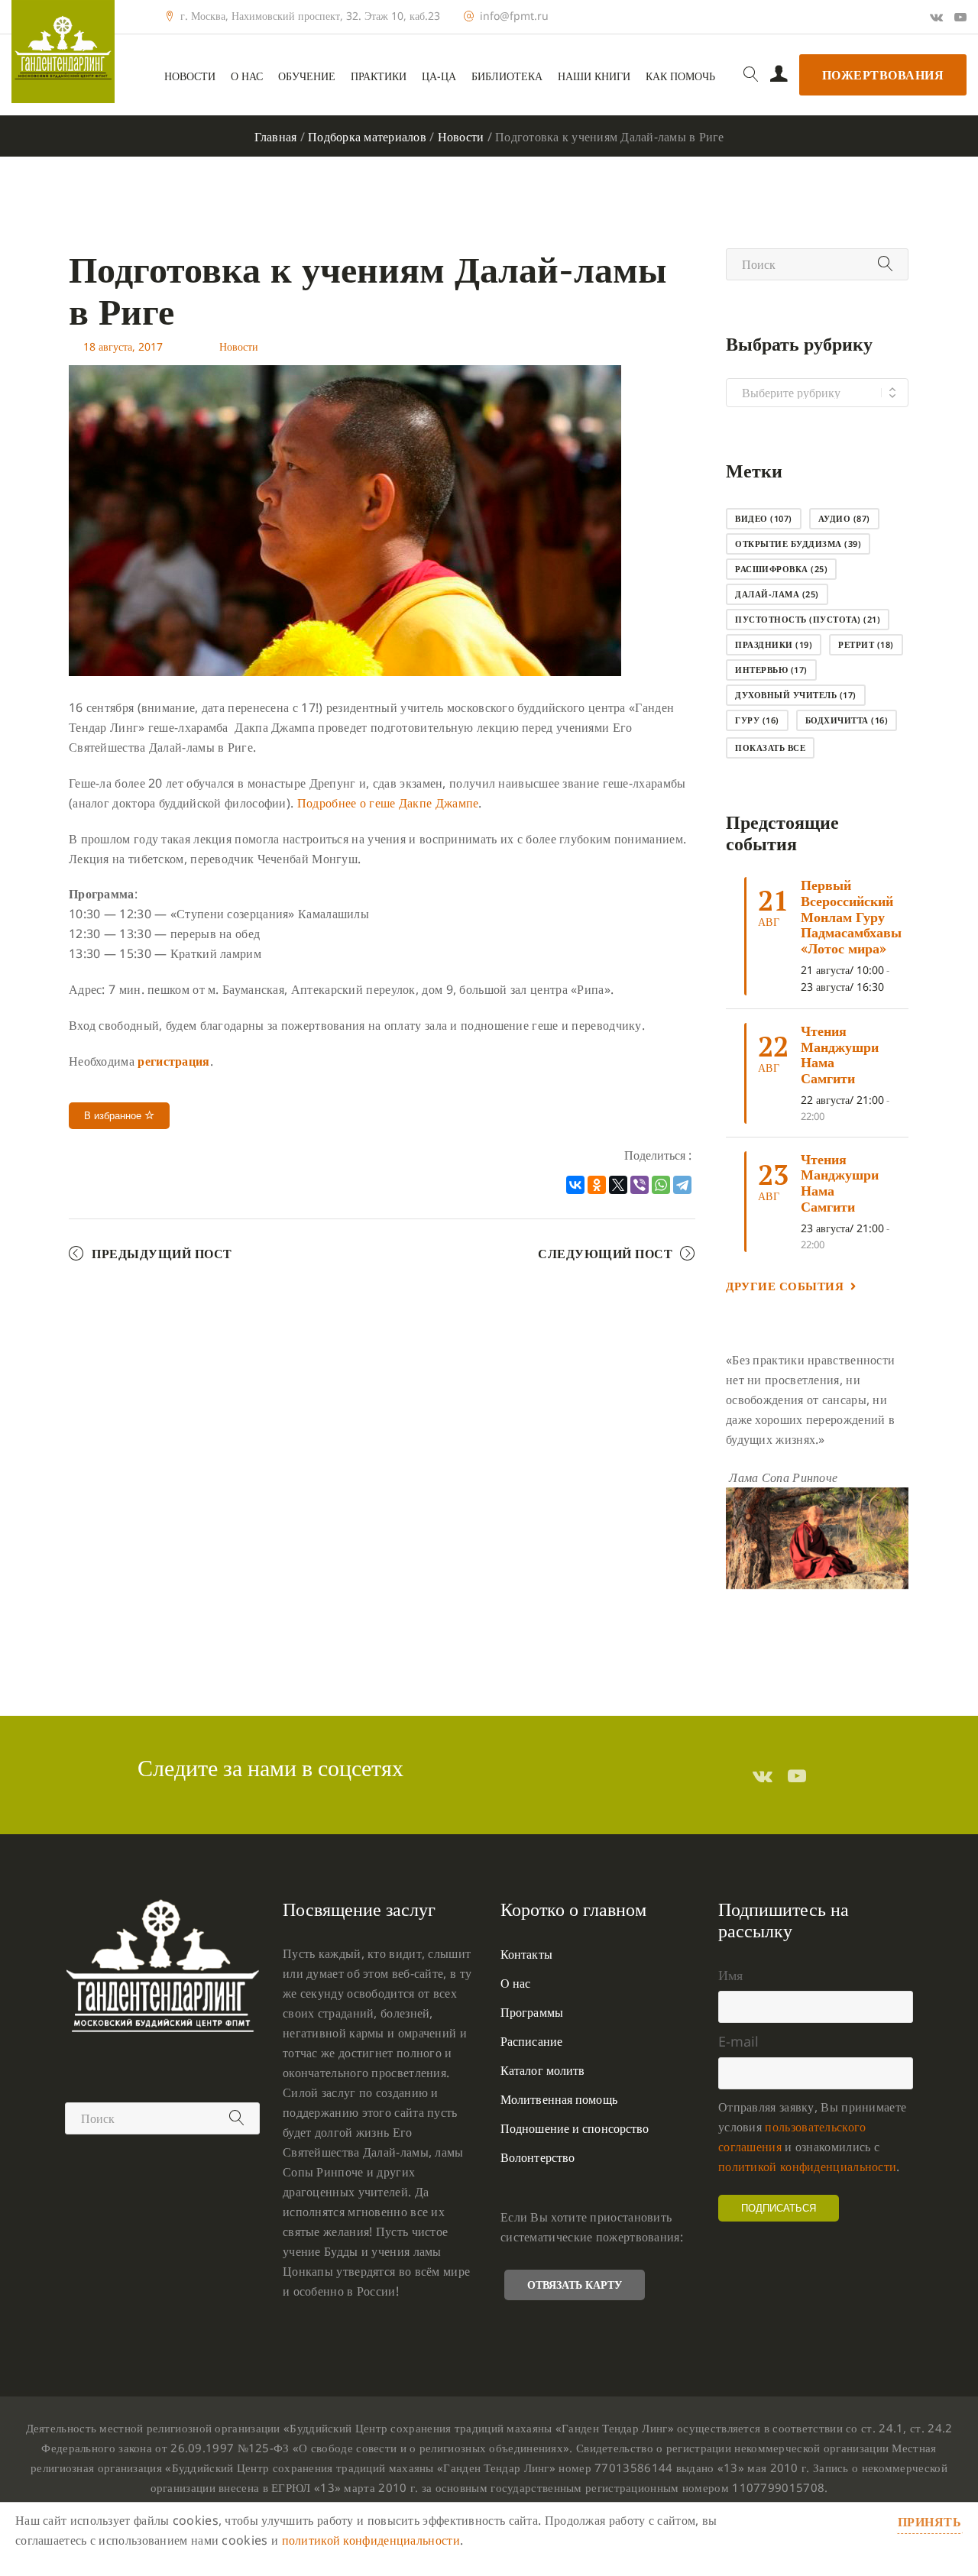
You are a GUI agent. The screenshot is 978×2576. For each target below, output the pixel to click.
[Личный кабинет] (779, 75)
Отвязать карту (575, 2285)
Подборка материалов (367, 137)
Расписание (531, 2041)
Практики (379, 76)
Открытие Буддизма (798, 544)
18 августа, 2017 (123, 346)
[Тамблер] (763, 1775)
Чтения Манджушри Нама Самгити (840, 1054)
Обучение (307, 76)
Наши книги (594, 76)
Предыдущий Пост (162, 1254)
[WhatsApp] (661, 1185)
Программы (532, 2012)
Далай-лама (777, 594)
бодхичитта (847, 720)
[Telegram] (682, 1185)
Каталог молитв (542, 2070)
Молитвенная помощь (559, 2099)
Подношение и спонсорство (575, 2128)
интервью (771, 670)
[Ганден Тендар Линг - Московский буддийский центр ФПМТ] (63, 52)
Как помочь (680, 76)
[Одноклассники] (597, 1185)
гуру (757, 720)
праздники (774, 644)
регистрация (173, 1061)
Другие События (785, 1286)
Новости (190, 76)
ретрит (866, 644)
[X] (618, 1185)
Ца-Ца (439, 76)
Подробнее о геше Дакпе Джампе (388, 803)
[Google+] (936, 17)
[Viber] (640, 1185)
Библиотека (507, 76)
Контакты (526, 1954)
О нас (247, 76)
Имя (730, 1975)
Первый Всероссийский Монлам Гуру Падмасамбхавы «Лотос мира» (851, 916)
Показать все (770, 748)
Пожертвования (883, 75)
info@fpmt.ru (514, 16)
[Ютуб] (960, 17)
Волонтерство (538, 2157)
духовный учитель (796, 695)
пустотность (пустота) (808, 619)
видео (764, 518)
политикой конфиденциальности (807, 2167)
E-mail (738, 2041)
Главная (276, 137)
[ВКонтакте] (575, 1185)
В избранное (114, 1116)
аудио (844, 518)
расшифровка (781, 569)
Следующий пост (605, 1254)
